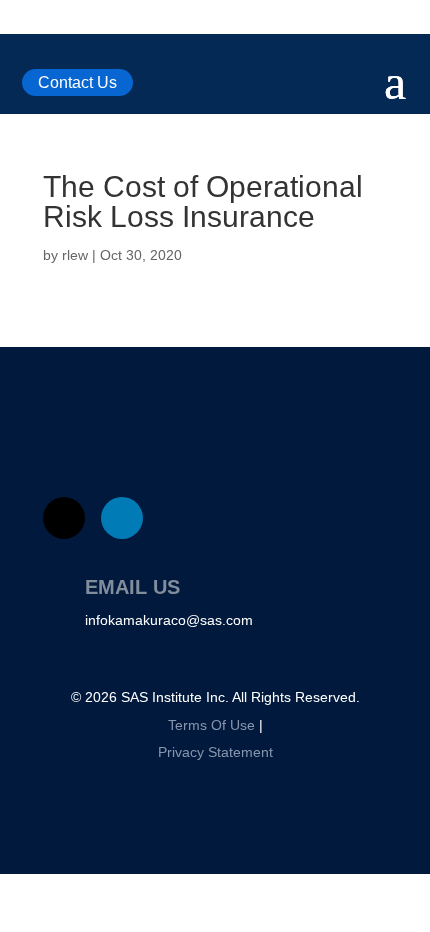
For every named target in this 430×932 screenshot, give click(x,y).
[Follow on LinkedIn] (122, 518)
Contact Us (77, 82)
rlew (75, 255)
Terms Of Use (211, 725)
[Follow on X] (64, 518)
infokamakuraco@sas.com (169, 620)
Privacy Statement (215, 752)
